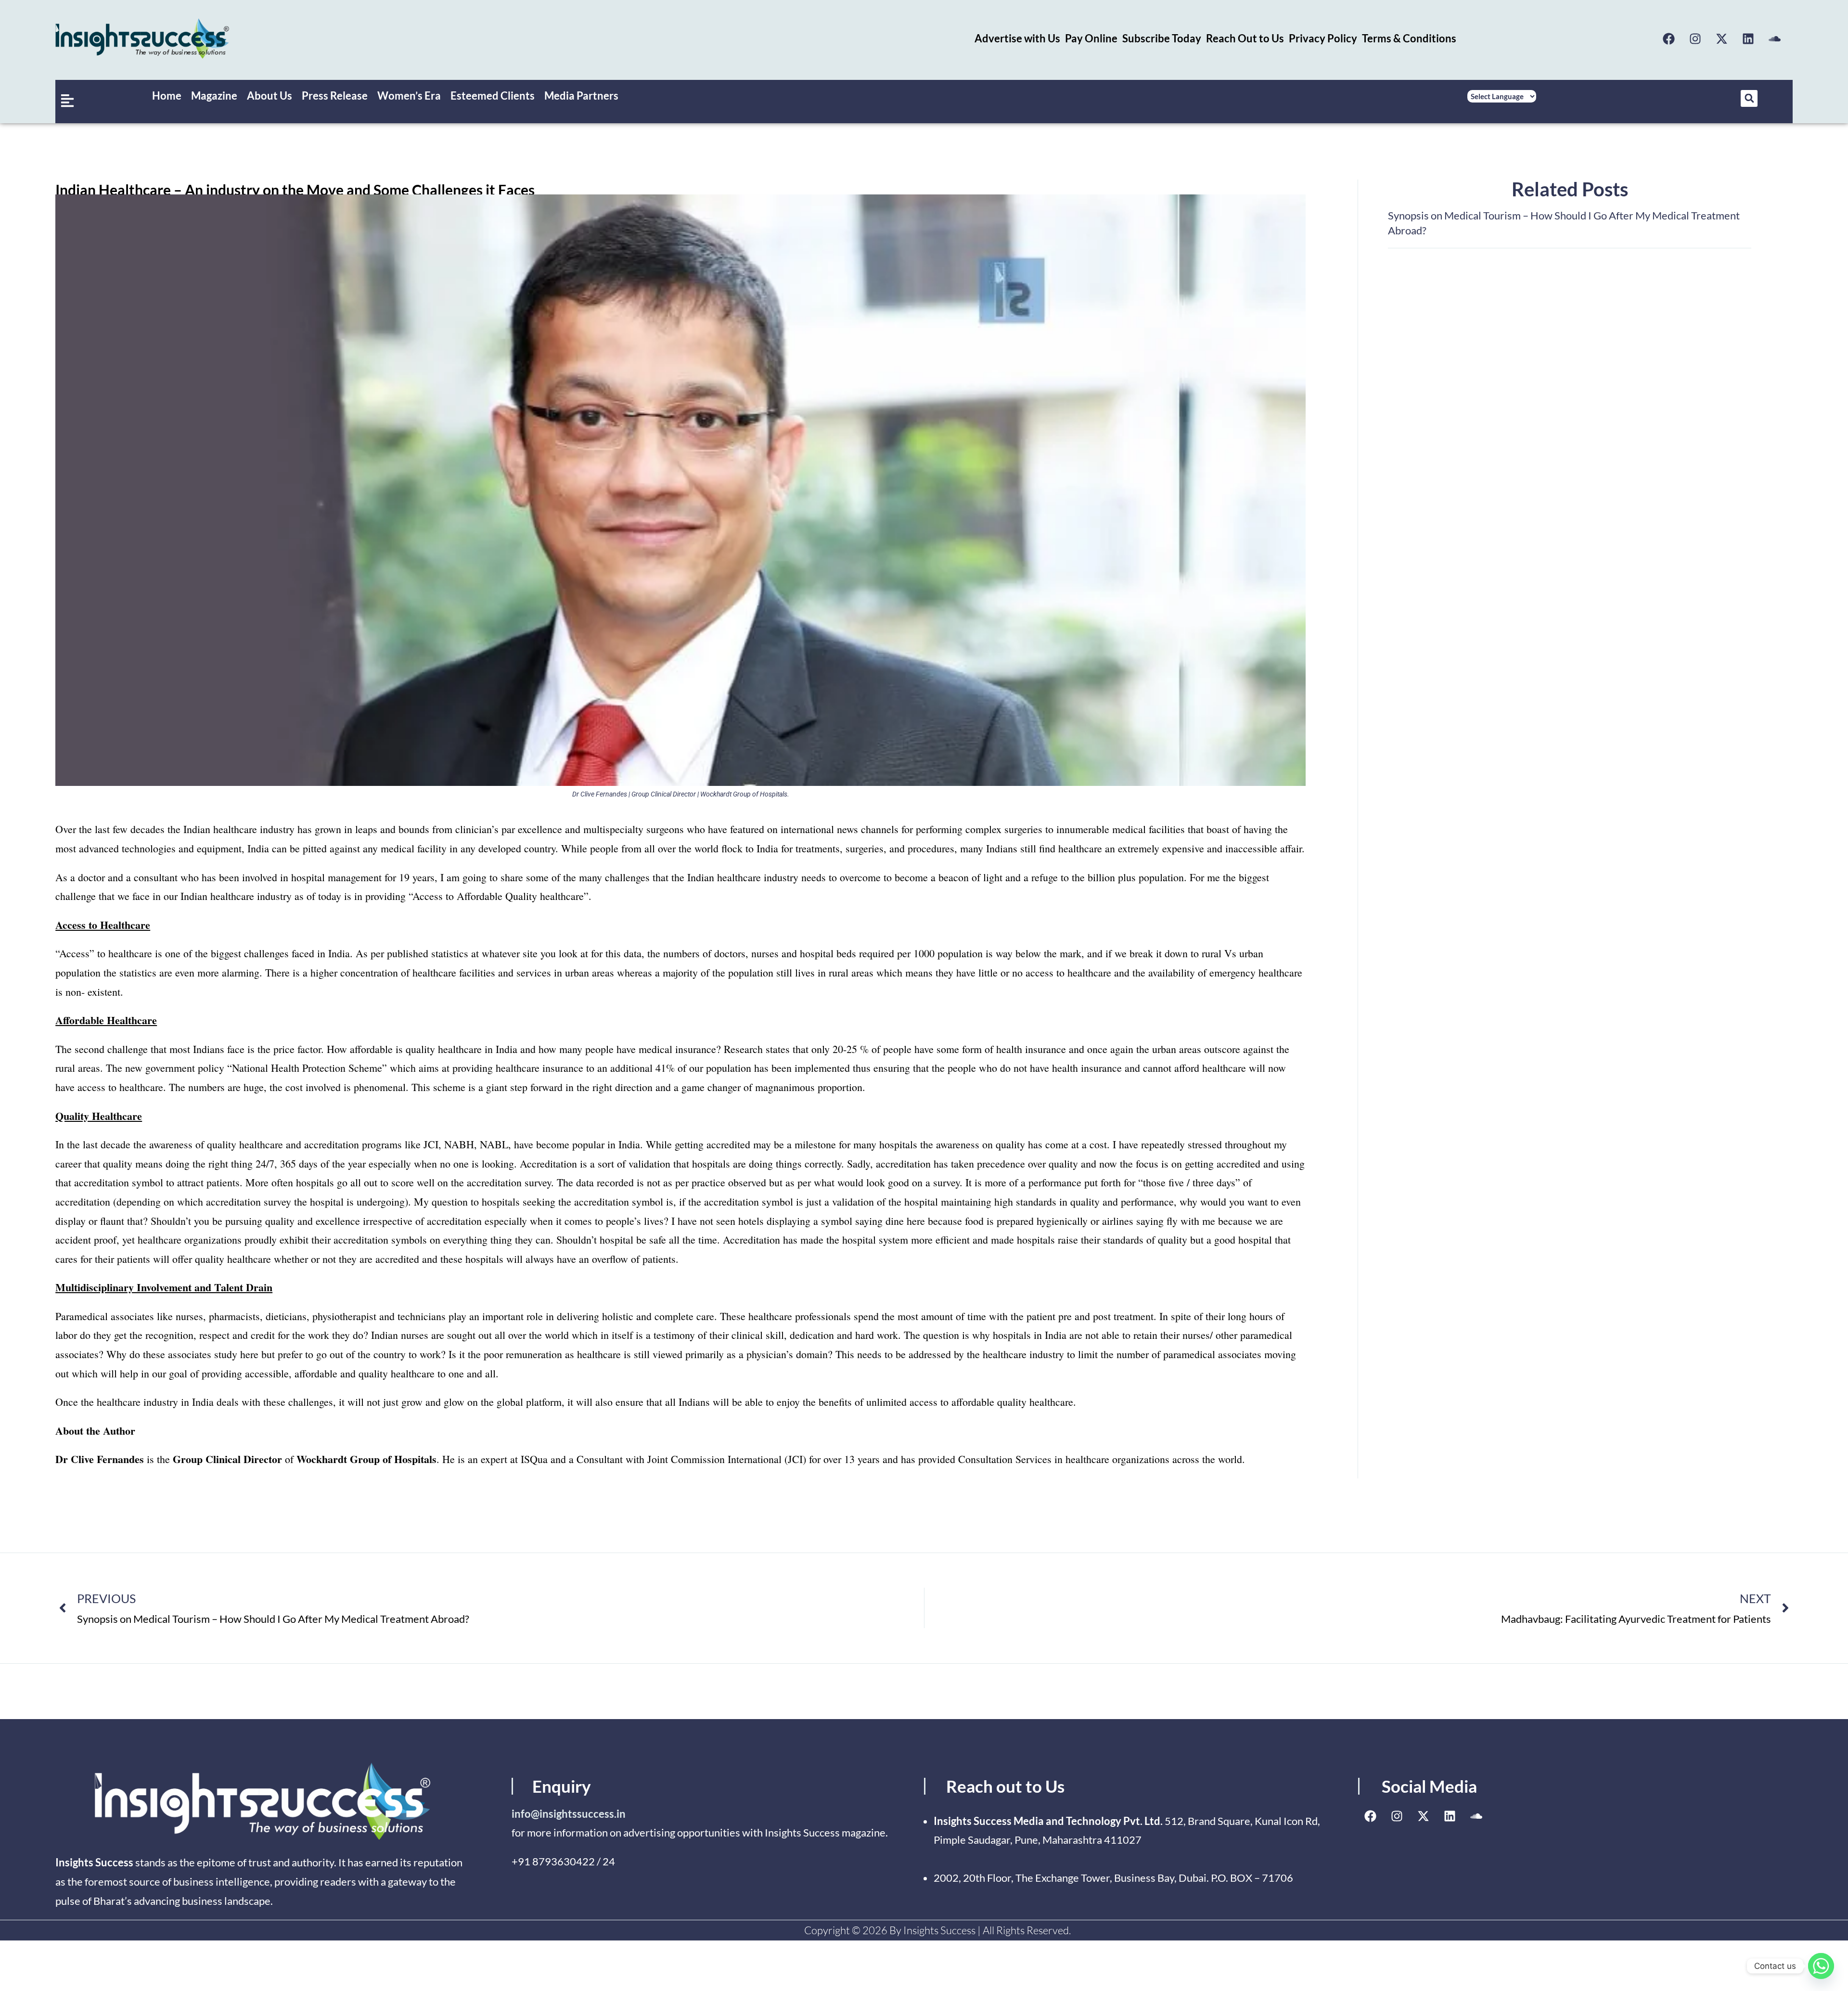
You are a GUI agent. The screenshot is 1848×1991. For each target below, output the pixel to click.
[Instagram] (1695, 39)
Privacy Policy (1323, 38)
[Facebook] (1669, 39)
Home (167, 96)
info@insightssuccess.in (569, 1814)
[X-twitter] (1722, 39)
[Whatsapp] (1821, 1966)
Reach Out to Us (1245, 38)
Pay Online (1091, 38)
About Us (269, 96)
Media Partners (581, 96)
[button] (1749, 98)
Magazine (214, 96)
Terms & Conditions (1409, 38)
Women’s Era (409, 96)
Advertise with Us (1017, 38)
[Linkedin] (1748, 39)
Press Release (335, 96)
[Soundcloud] (1775, 39)
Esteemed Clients (493, 96)
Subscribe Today (1162, 38)
